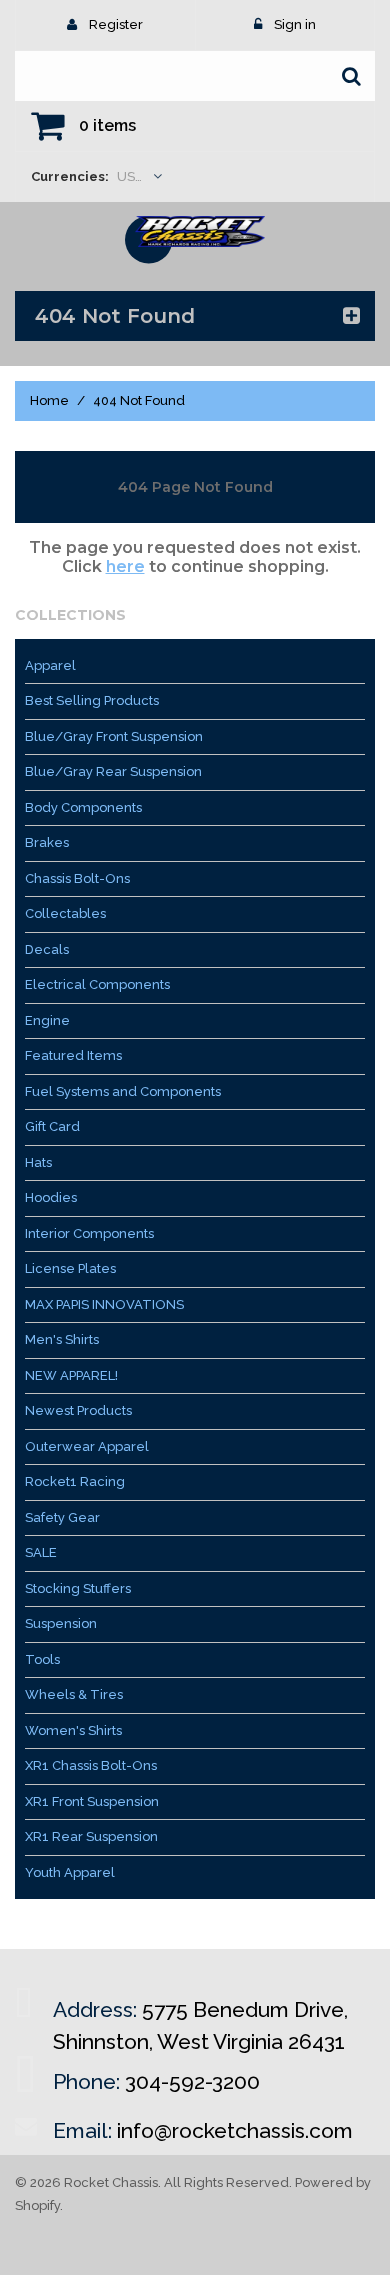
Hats (38, 1162)
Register (116, 24)
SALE (41, 1552)
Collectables (65, 913)
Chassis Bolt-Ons (77, 878)
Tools (42, 1659)
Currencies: (70, 176)
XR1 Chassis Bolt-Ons (91, 1765)
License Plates (70, 1268)
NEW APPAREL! (71, 1375)
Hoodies (51, 1197)
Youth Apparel (70, 1872)
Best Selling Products (92, 700)
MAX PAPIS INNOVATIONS (104, 1304)
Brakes (47, 842)
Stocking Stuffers (78, 1588)
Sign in (295, 24)
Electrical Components (97, 984)
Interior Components (89, 1233)
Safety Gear (62, 1517)
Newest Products (78, 1410)
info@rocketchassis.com (235, 2130)
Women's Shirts (73, 1730)
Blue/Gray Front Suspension (114, 736)
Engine (47, 1020)
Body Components (83, 807)
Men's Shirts (62, 1339)
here (125, 566)
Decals (47, 949)
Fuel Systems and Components (123, 1091)
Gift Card (52, 1126)
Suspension (61, 1623)
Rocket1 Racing (75, 1481)
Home (49, 400)
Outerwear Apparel (87, 1446)
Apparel (50, 665)
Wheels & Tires (74, 1694)
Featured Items (73, 1055)
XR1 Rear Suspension (91, 1836)
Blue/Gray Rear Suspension (113, 771)
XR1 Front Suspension (92, 1801)
